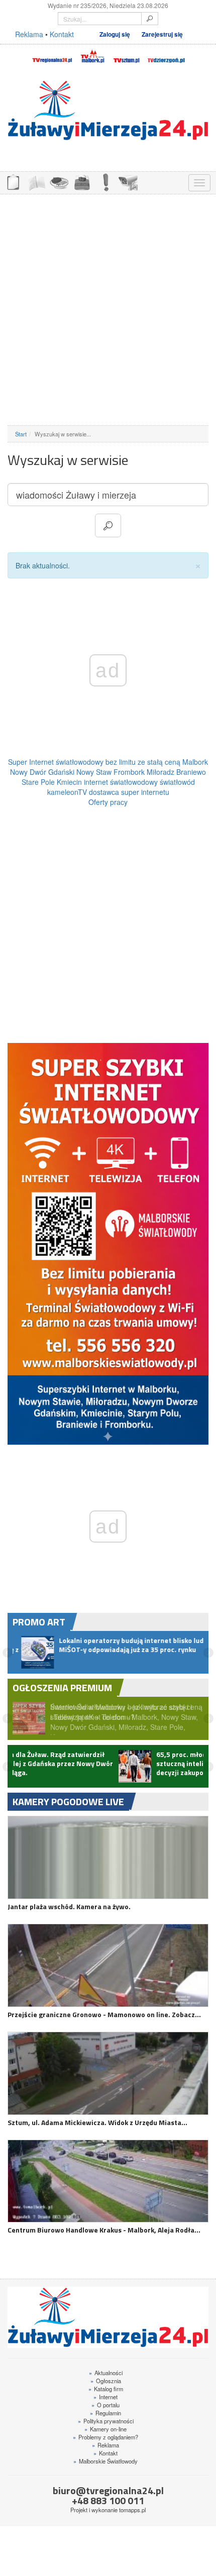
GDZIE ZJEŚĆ (59, 182)
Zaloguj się (115, 34)
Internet (105, 2404)
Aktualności (106, 2380)
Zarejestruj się (162, 34)
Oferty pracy (108, 802)
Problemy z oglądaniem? (105, 2444)
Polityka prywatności (106, 2428)
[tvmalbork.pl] (92, 55)
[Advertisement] (108, 310)
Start (21, 434)
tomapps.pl (132, 2517)
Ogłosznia (106, 2388)
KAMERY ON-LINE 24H (128, 182)
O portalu (105, 2412)
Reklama (29, 34)
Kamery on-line (105, 2436)
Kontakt (62, 34)
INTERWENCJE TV (105, 182)
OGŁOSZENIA (13, 182)
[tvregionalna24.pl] (52, 55)
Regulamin (105, 2420)
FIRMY (36, 182)
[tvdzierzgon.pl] (166, 55)
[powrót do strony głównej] (108, 110)
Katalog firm (106, 2396)
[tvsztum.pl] (127, 55)
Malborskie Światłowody (105, 2468)
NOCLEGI (82, 182)
